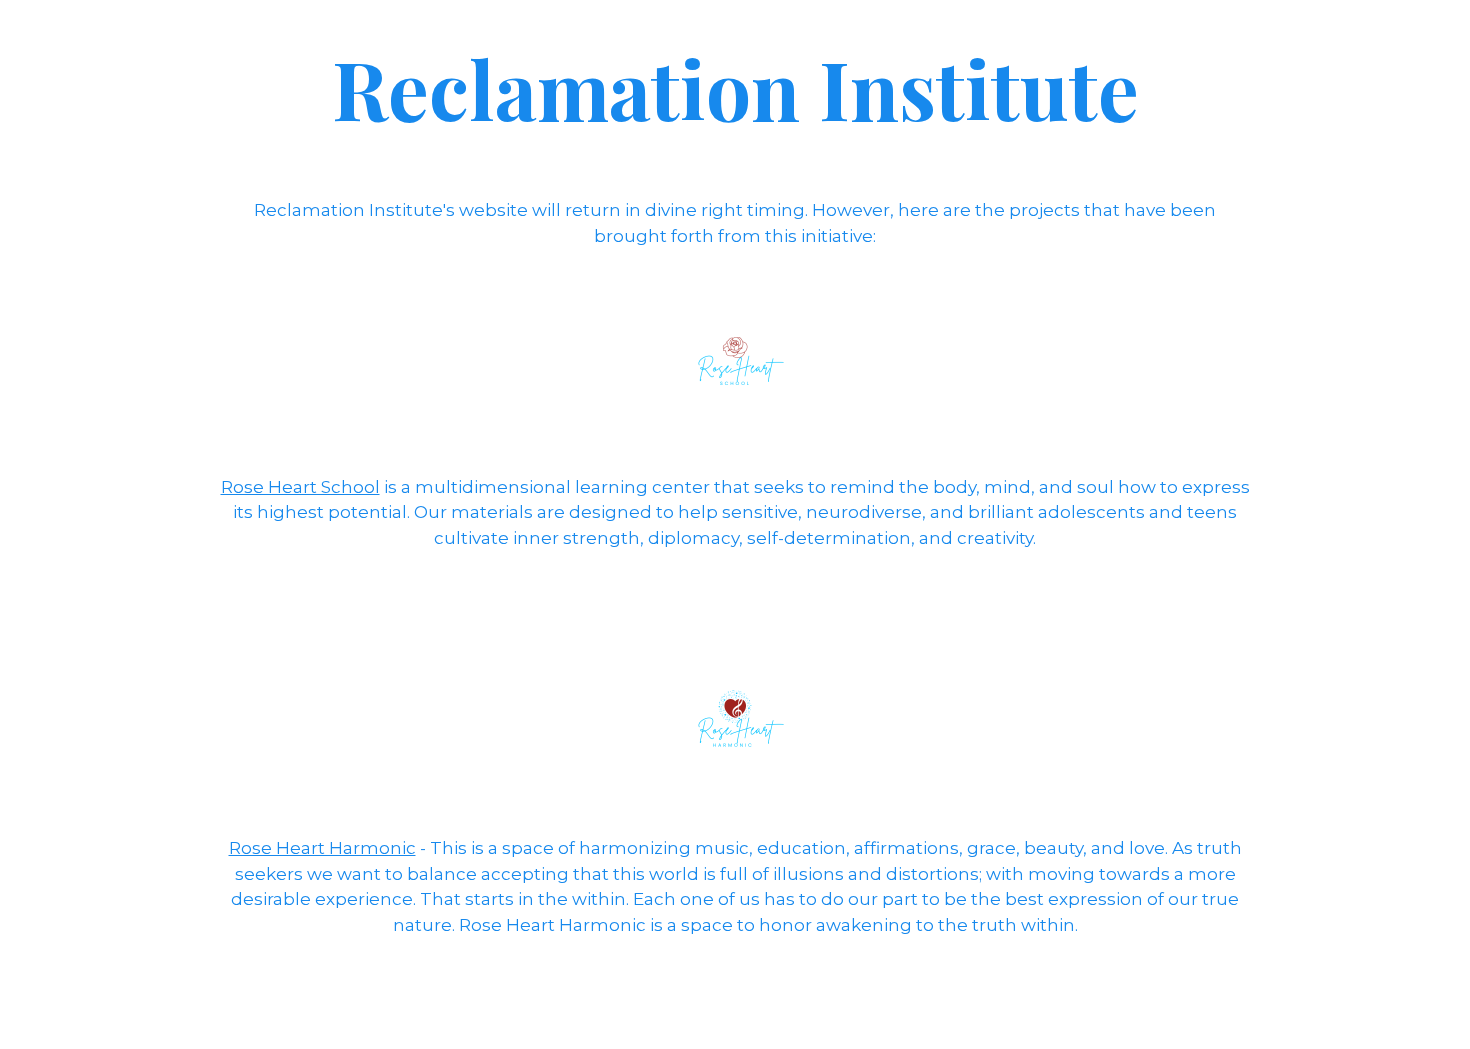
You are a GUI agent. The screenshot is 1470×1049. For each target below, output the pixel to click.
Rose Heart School (300, 487)
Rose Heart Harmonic (322, 848)
